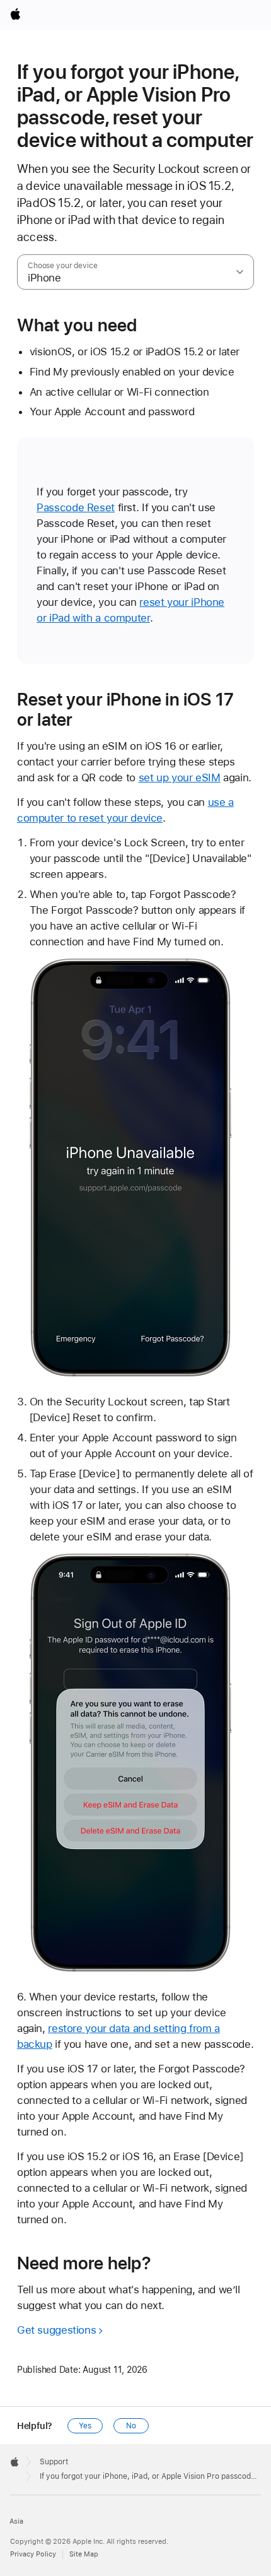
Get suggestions (56, 2330)
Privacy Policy (33, 2554)
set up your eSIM (180, 777)
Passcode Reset (76, 507)
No (131, 2426)
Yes (85, 2426)
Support (54, 2462)
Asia (16, 2521)
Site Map (84, 2554)
